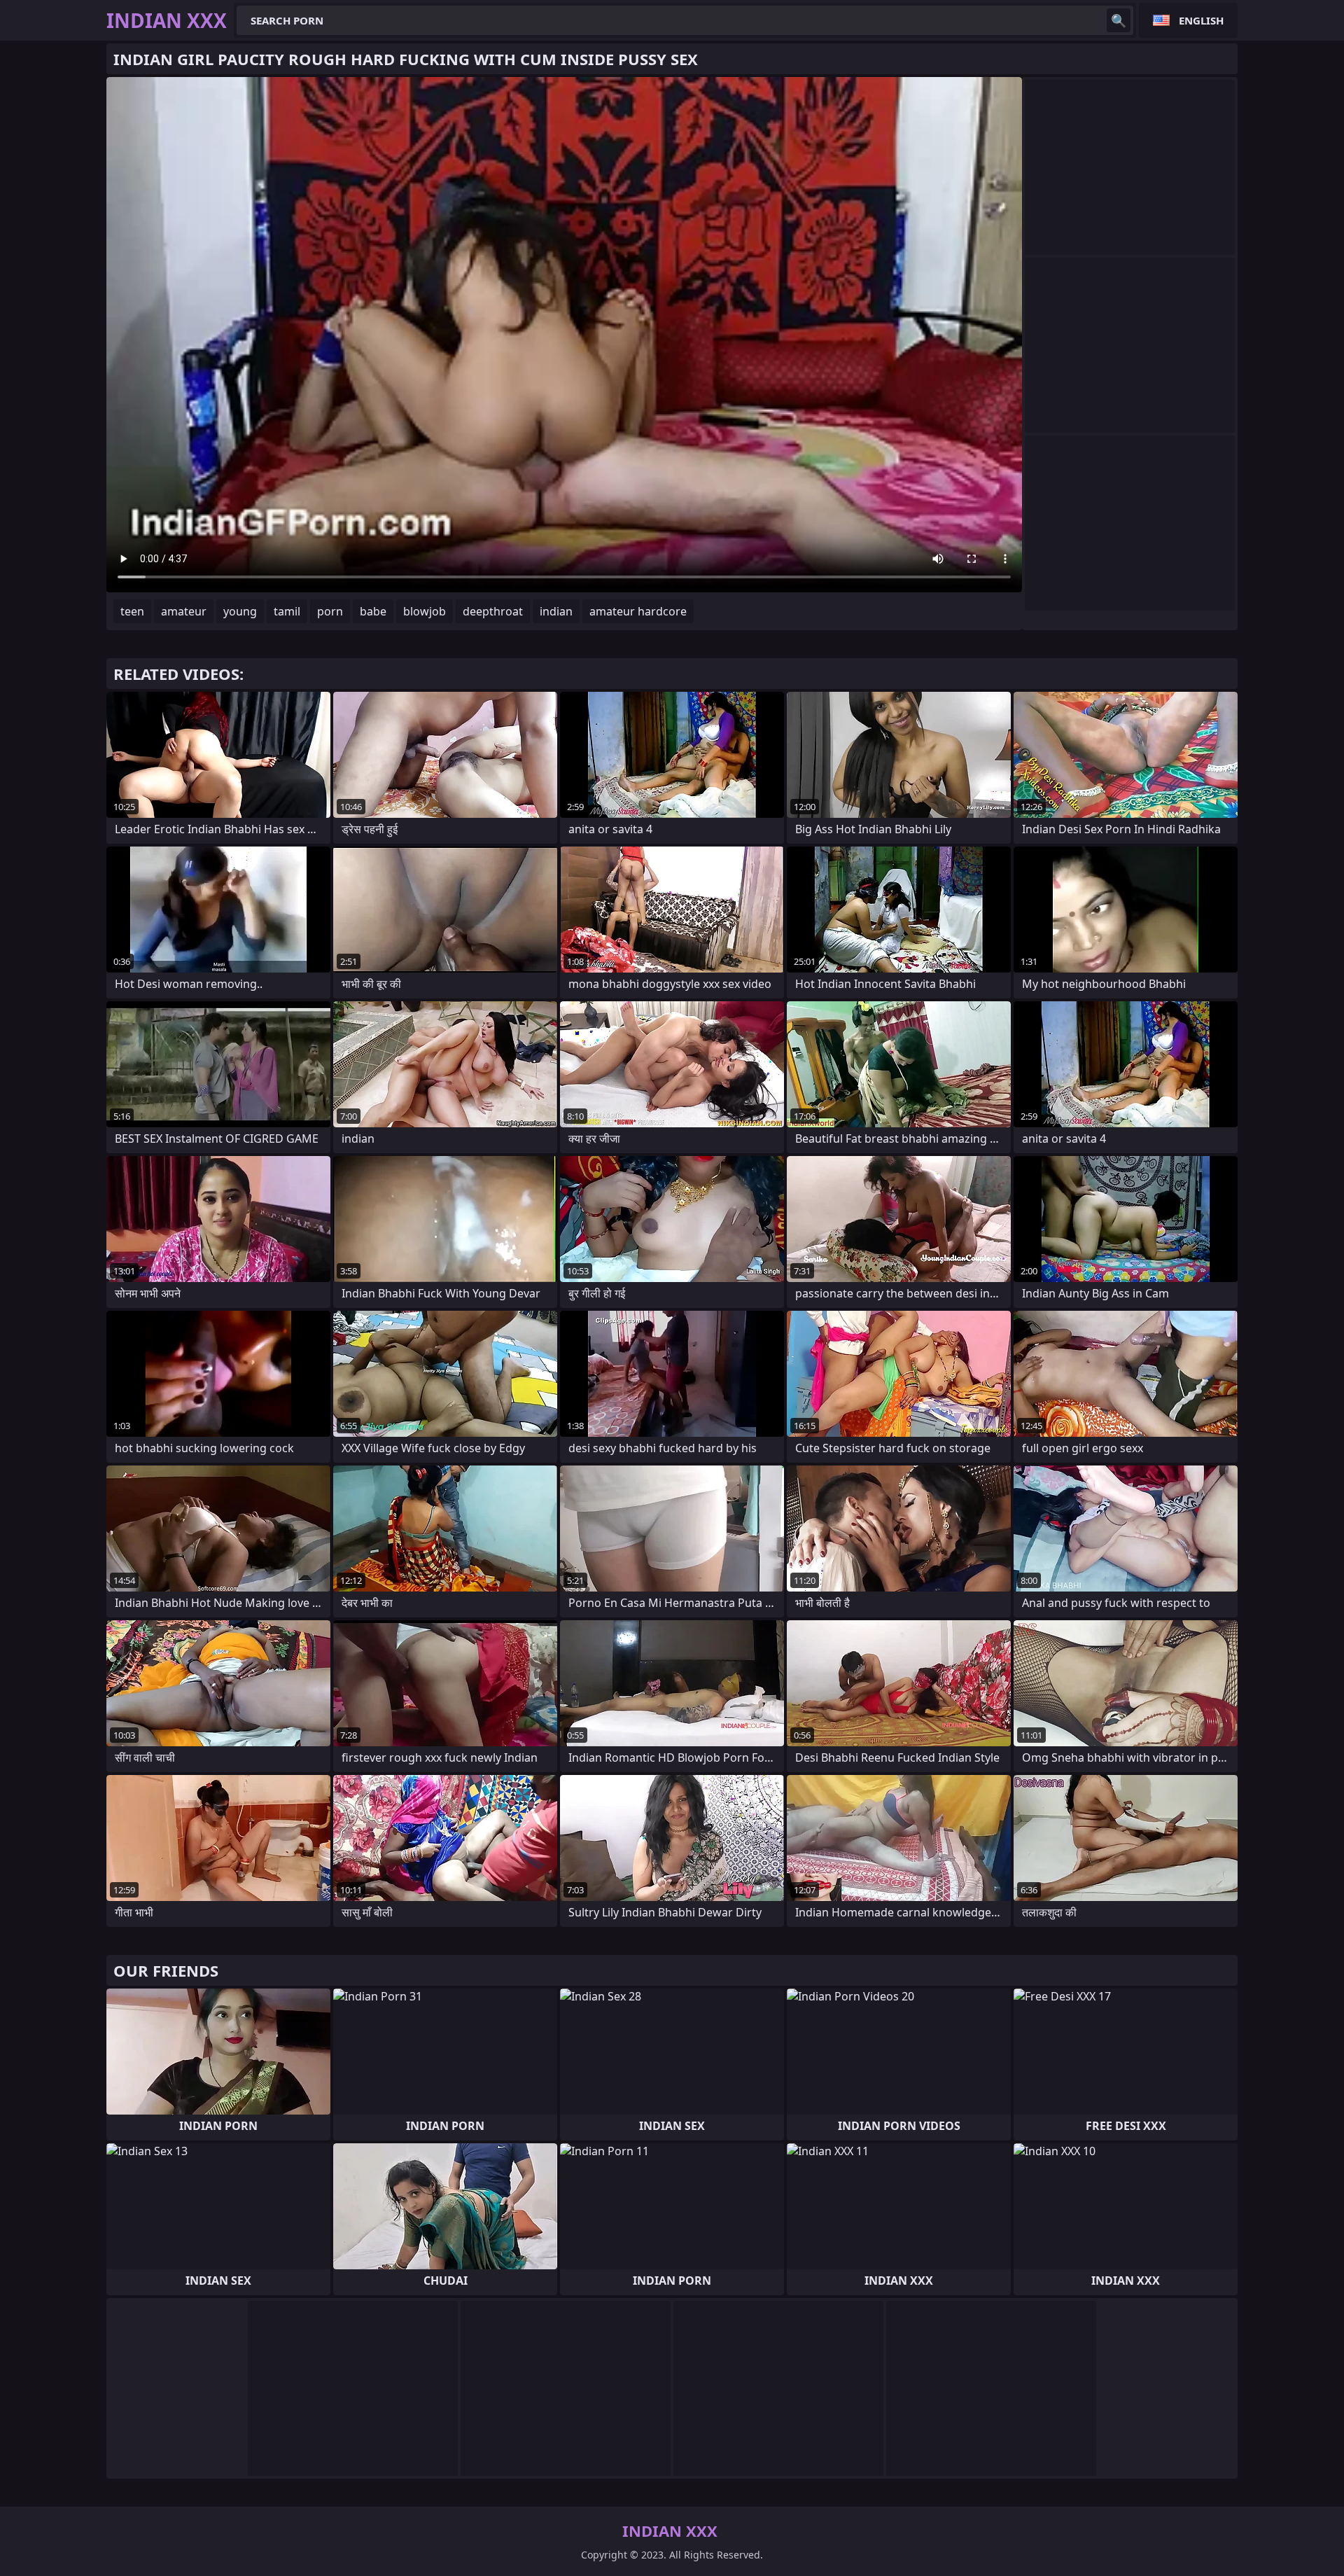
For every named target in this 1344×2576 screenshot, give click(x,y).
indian (556, 611)
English (1201, 20)
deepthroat (493, 611)
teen (132, 611)
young (240, 611)
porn (330, 611)
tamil (287, 611)
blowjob (425, 611)
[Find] (1119, 20)
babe (373, 611)
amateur (184, 611)
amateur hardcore (638, 611)
